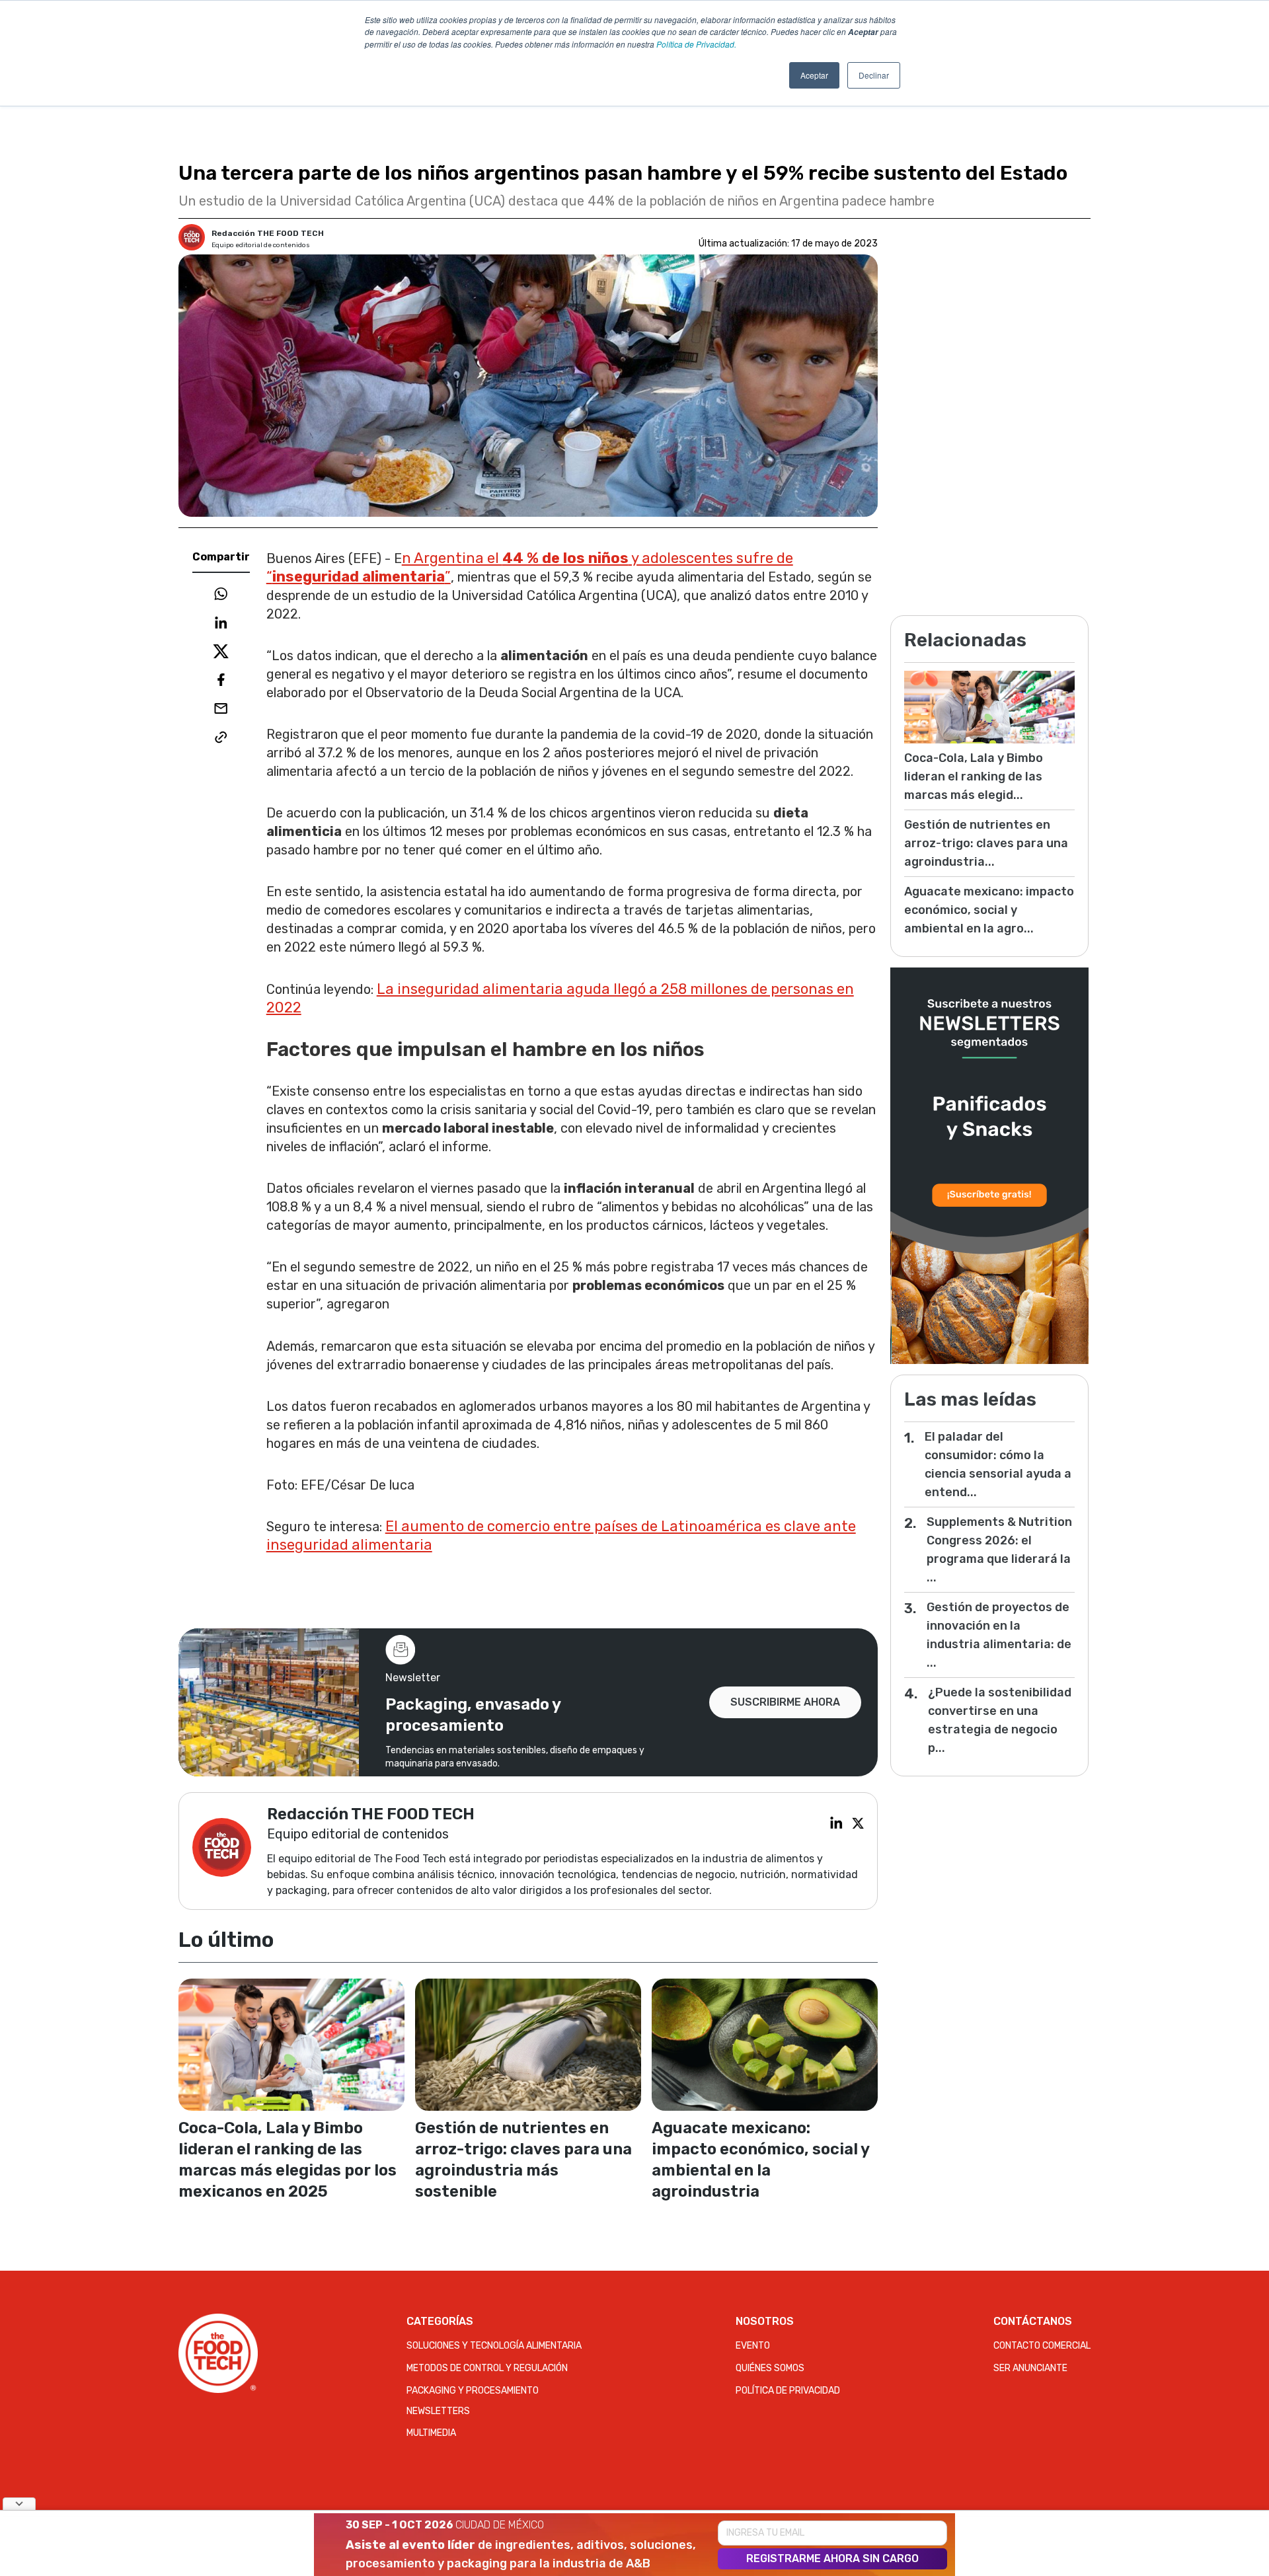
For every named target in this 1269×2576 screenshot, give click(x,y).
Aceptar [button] (814, 75)
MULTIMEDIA (431, 2433)
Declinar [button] (874, 75)
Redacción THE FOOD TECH (268, 233)
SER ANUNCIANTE (1030, 2368)
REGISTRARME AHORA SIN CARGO (832, 2558)
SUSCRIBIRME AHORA (785, 1702)
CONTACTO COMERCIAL (1042, 2346)
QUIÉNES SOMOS (770, 2368)
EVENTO (753, 2346)
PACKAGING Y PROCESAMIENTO (473, 2391)
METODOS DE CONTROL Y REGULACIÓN (487, 2368)
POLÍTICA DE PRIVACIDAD (788, 2391)
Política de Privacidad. (696, 44)
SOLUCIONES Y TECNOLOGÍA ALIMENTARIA (494, 2346)
